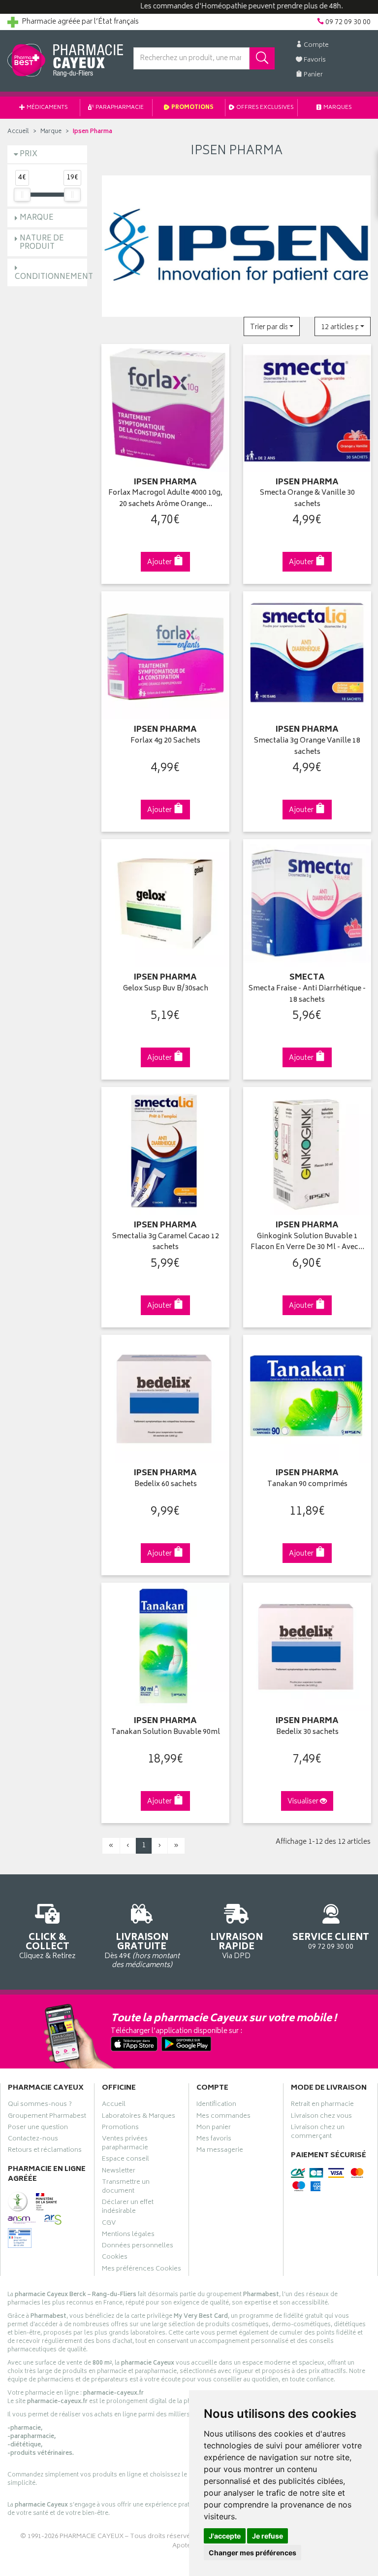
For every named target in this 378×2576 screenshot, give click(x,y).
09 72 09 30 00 (331, 1941)
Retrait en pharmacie (322, 2105)
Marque (51, 132)
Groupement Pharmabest (47, 2117)
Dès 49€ (142, 1950)
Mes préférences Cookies (142, 2270)
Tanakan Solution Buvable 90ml (166, 1733)
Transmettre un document (126, 2188)
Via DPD (236, 1946)
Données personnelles (138, 2247)
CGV (109, 2224)
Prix (29, 154)
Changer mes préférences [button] (252, 2553)
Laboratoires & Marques (139, 2117)
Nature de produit (42, 243)
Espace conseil (126, 2160)
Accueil (18, 132)
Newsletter (119, 2172)
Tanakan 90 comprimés (307, 1485)
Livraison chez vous (321, 2117)
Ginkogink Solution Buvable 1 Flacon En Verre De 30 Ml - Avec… (307, 1242)
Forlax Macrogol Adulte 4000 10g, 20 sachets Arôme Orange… (165, 499)
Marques (337, 108)
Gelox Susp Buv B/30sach (166, 989)
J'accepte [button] (225, 2536)
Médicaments (47, 108)
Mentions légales (128, 2236)
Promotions (192, 108)
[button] (272, 326)
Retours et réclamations (45, 2151)
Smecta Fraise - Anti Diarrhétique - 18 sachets (307, 995)
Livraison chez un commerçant (318, 2133)
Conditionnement (54, 277)
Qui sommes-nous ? (40, 2105)
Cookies (115, 2258)
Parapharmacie (119, 108)
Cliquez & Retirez (47, 1946)
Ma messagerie (220, 2151)
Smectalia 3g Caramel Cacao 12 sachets (166, 1242)
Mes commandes (223, 2117)
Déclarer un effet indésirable (128, 2208)
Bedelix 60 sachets (166, 1485)
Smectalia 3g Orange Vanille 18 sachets (307, 747)
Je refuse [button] (268, 2536)
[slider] (22, 195)
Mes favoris (214, 2140)
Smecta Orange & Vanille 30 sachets (307, 499)
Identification (216, 2105)
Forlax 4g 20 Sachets (165, 741)
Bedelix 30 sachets (307, 1733)
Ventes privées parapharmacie (125, 2144)
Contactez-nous (33, 2140)
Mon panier (214, 2129)
